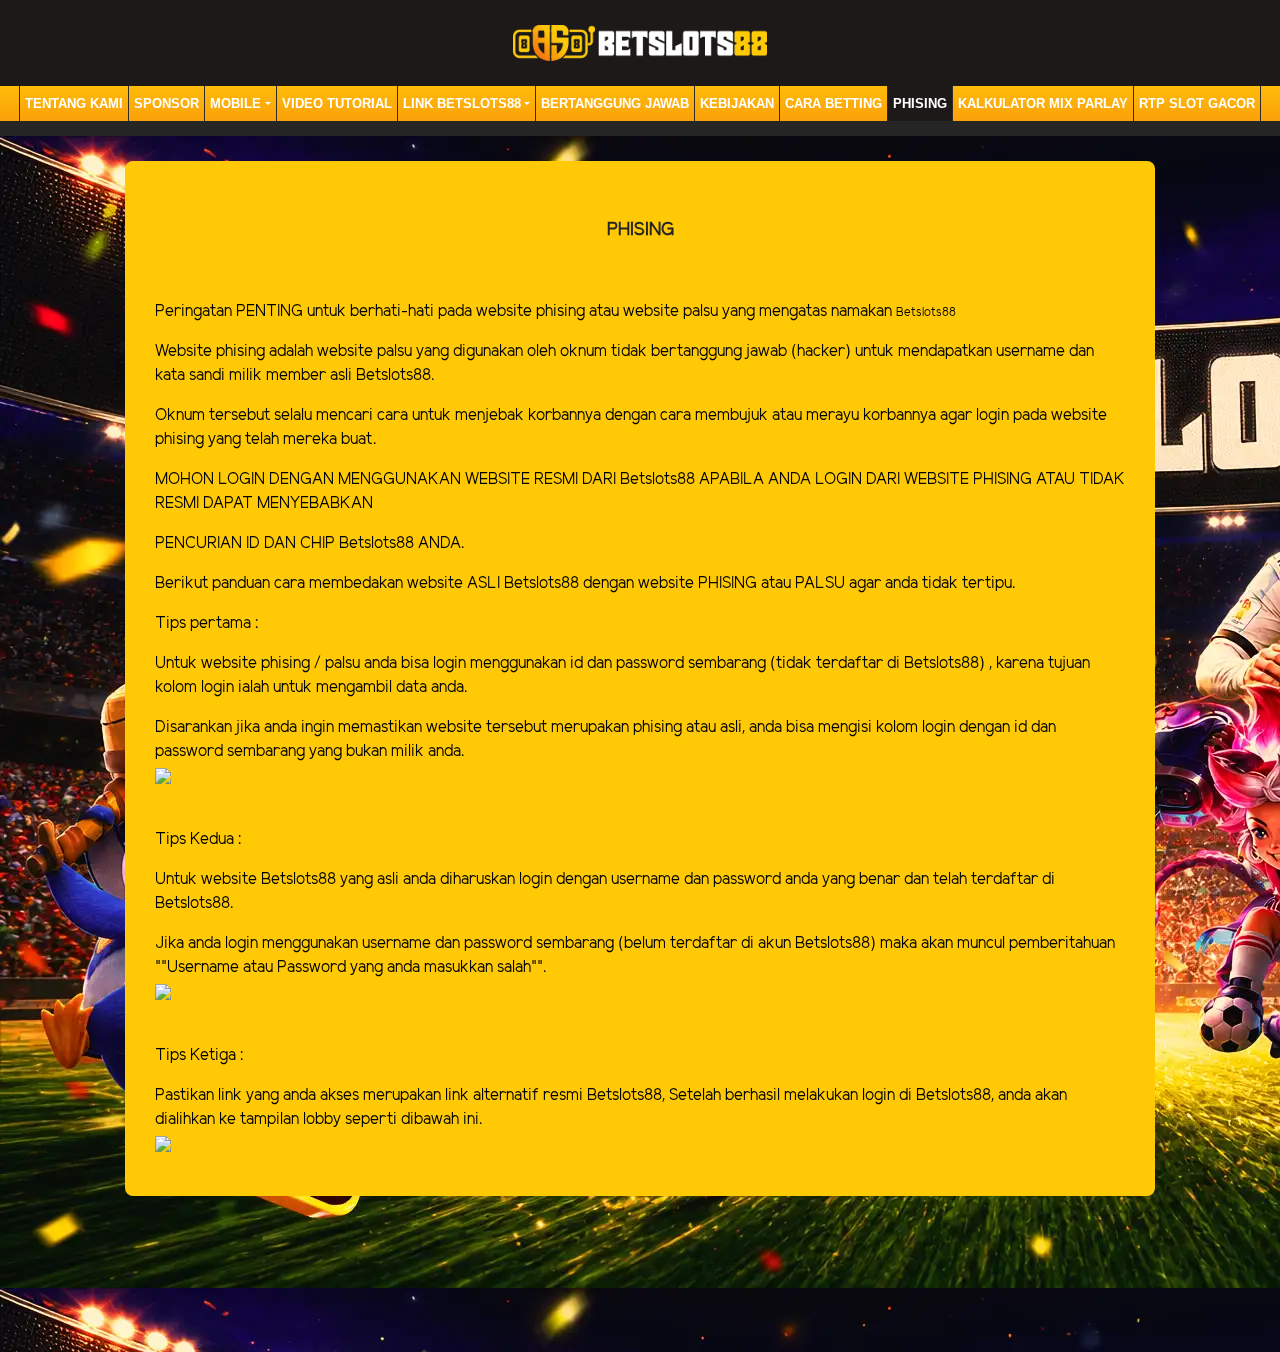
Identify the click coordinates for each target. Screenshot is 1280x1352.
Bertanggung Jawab (615, 103)
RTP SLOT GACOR (1197, 103)
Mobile (235, 103)
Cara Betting (833, 103)
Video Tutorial (337, 103)
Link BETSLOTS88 (462, 103)
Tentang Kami (74, 103)
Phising (920, 103)
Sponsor (166, 103)
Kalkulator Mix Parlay (1043, 103)
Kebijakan (737, 103)
